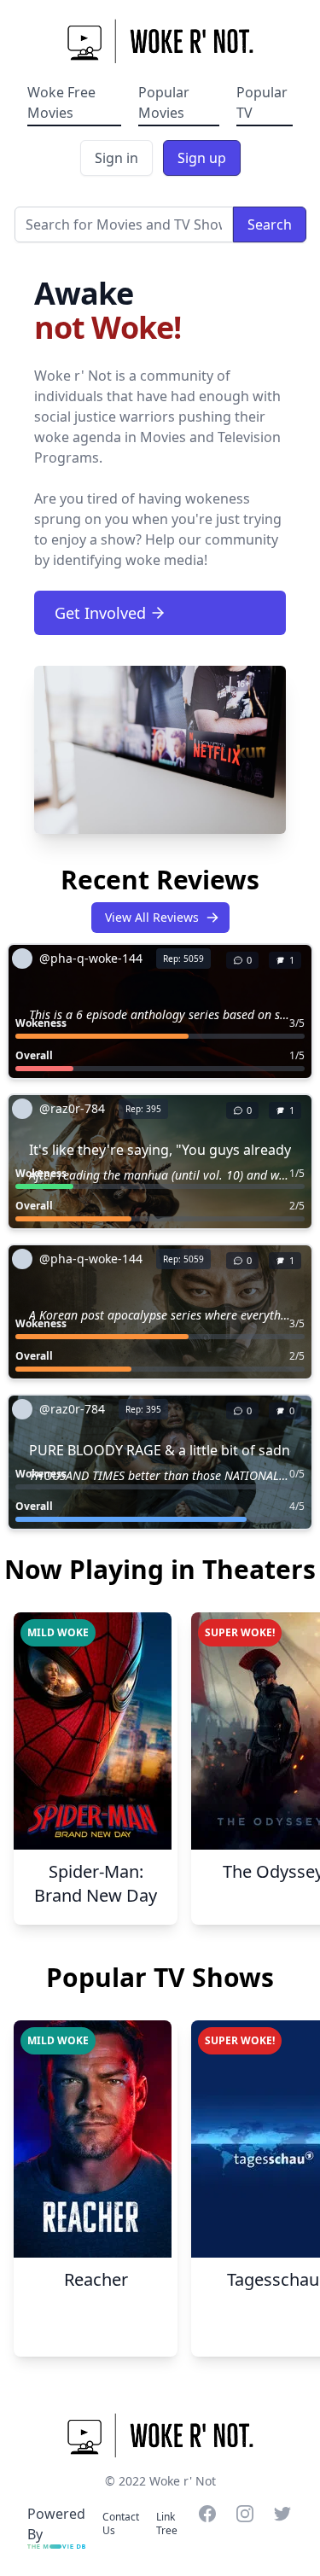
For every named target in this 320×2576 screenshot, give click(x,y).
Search (270, 224)
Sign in (116, 158)
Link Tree (167, 2524)
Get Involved (100, 613)
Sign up (202, 158)
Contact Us (121, 2524)
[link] (111, 959)
